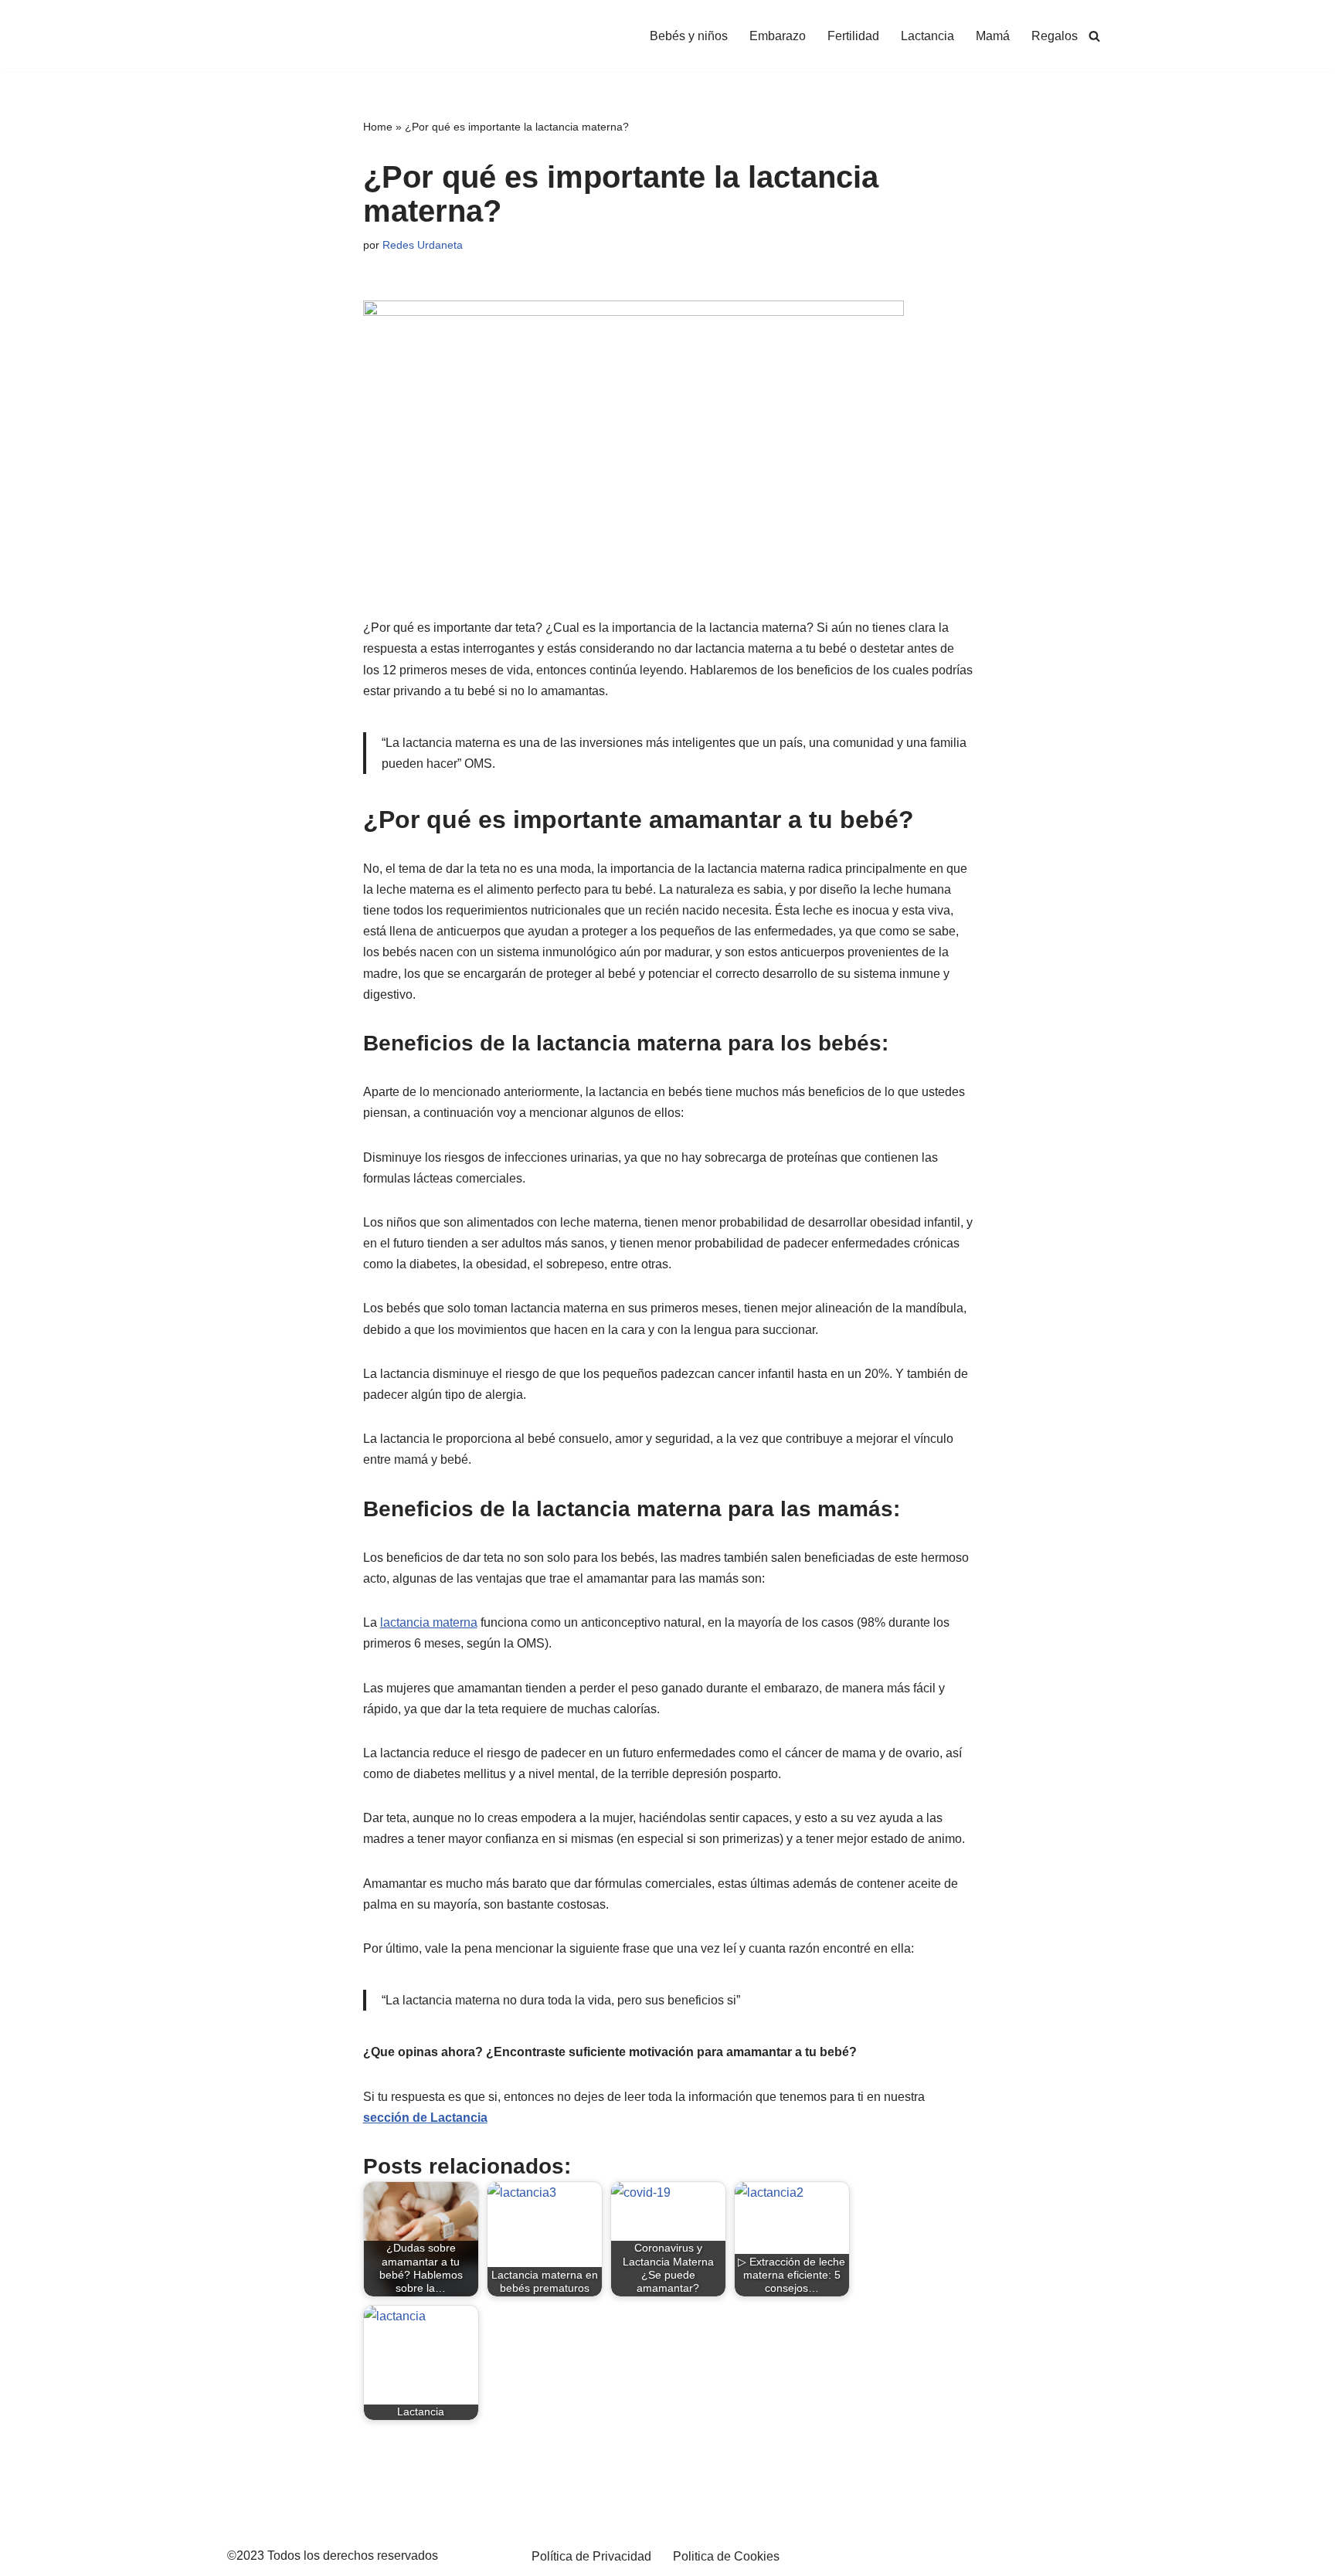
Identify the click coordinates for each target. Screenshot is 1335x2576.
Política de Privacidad (591, 2556)
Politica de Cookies (726, 2556)
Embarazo (778, 36)
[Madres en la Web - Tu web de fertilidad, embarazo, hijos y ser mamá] (329, 36)
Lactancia (927, 36)
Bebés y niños (689, 36)
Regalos (1055, 36)
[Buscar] (1094, 36)
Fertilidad (853, 36)
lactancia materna (429, 1622)
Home (378, 127)
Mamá (993, 36)
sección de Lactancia (425, 2118)
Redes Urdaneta (423, 245)
